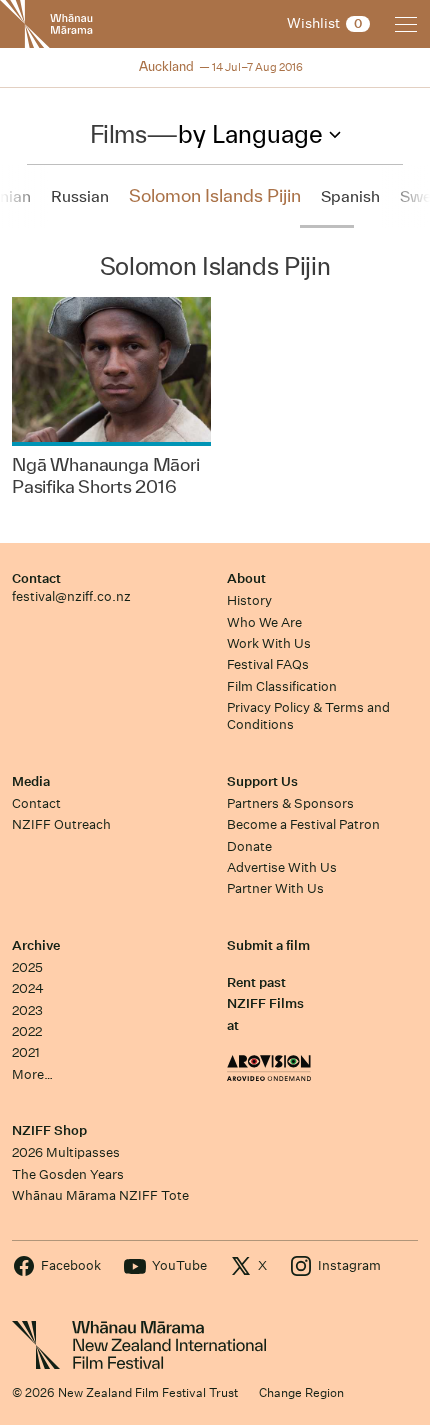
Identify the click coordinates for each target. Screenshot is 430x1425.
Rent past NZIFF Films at (265, 1004)
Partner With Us (275, 888)
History (249, 600)
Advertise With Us (282, 867)
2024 (28, 988)
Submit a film (268, 945)
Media (31, 781)
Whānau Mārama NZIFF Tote (100, 1195)
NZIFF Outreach (61, 824)
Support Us (262, 781)
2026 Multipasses (66, 1152)
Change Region (301, 1392)
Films (118, 134)
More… (32, 1074)
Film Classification (282, 686)
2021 (26, 1052)
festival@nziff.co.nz (71, 596)
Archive (36, 945)
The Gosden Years (68, 1174)
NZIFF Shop (49, 1130)
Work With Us (269, 643)
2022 (27, 1031)
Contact (36, 578)
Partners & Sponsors (290, 803)
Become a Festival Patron (303, 824)
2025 (27, 967)
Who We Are (264, 622)
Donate (249, 846)
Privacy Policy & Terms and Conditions (308, 716)
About (246, 578)
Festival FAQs (268, 664)
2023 (27, 1010)
